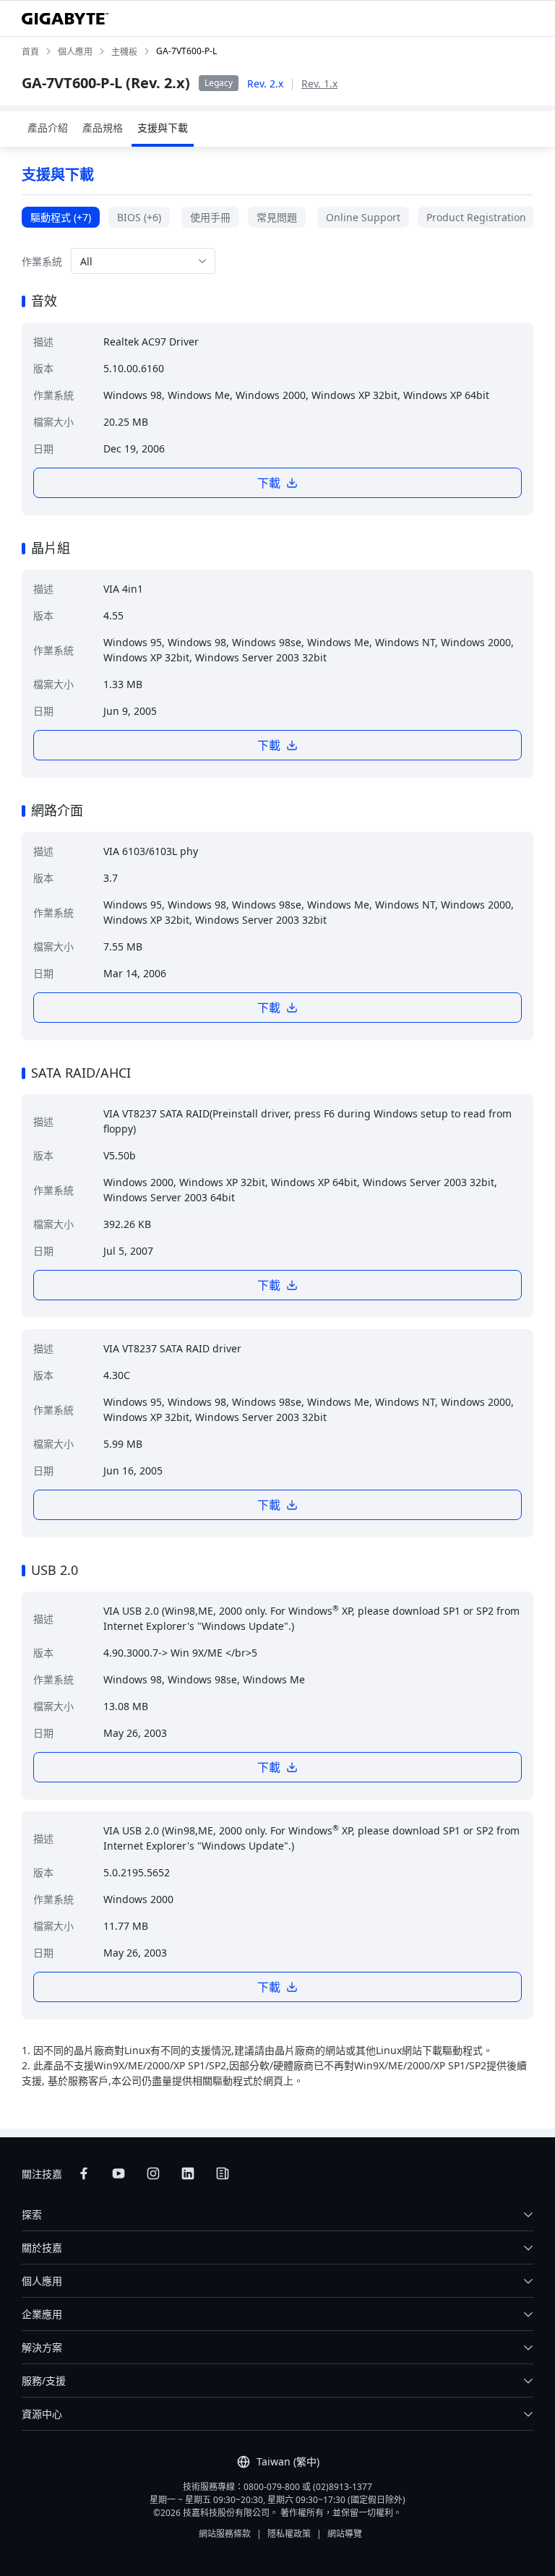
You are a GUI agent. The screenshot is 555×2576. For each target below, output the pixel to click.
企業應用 (42, 2314)
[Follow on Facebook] (84, 2173)
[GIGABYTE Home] (65, 19)
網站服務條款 (225, 2534)
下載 (269, 483)
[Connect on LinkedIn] (188, 2173)
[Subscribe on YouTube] (119, 2173)
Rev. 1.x (319, 83)
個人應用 (42, 2281)
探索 (32, 2214)
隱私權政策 (289, 2534)
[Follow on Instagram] (153, 2173)
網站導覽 (345, 2534)
